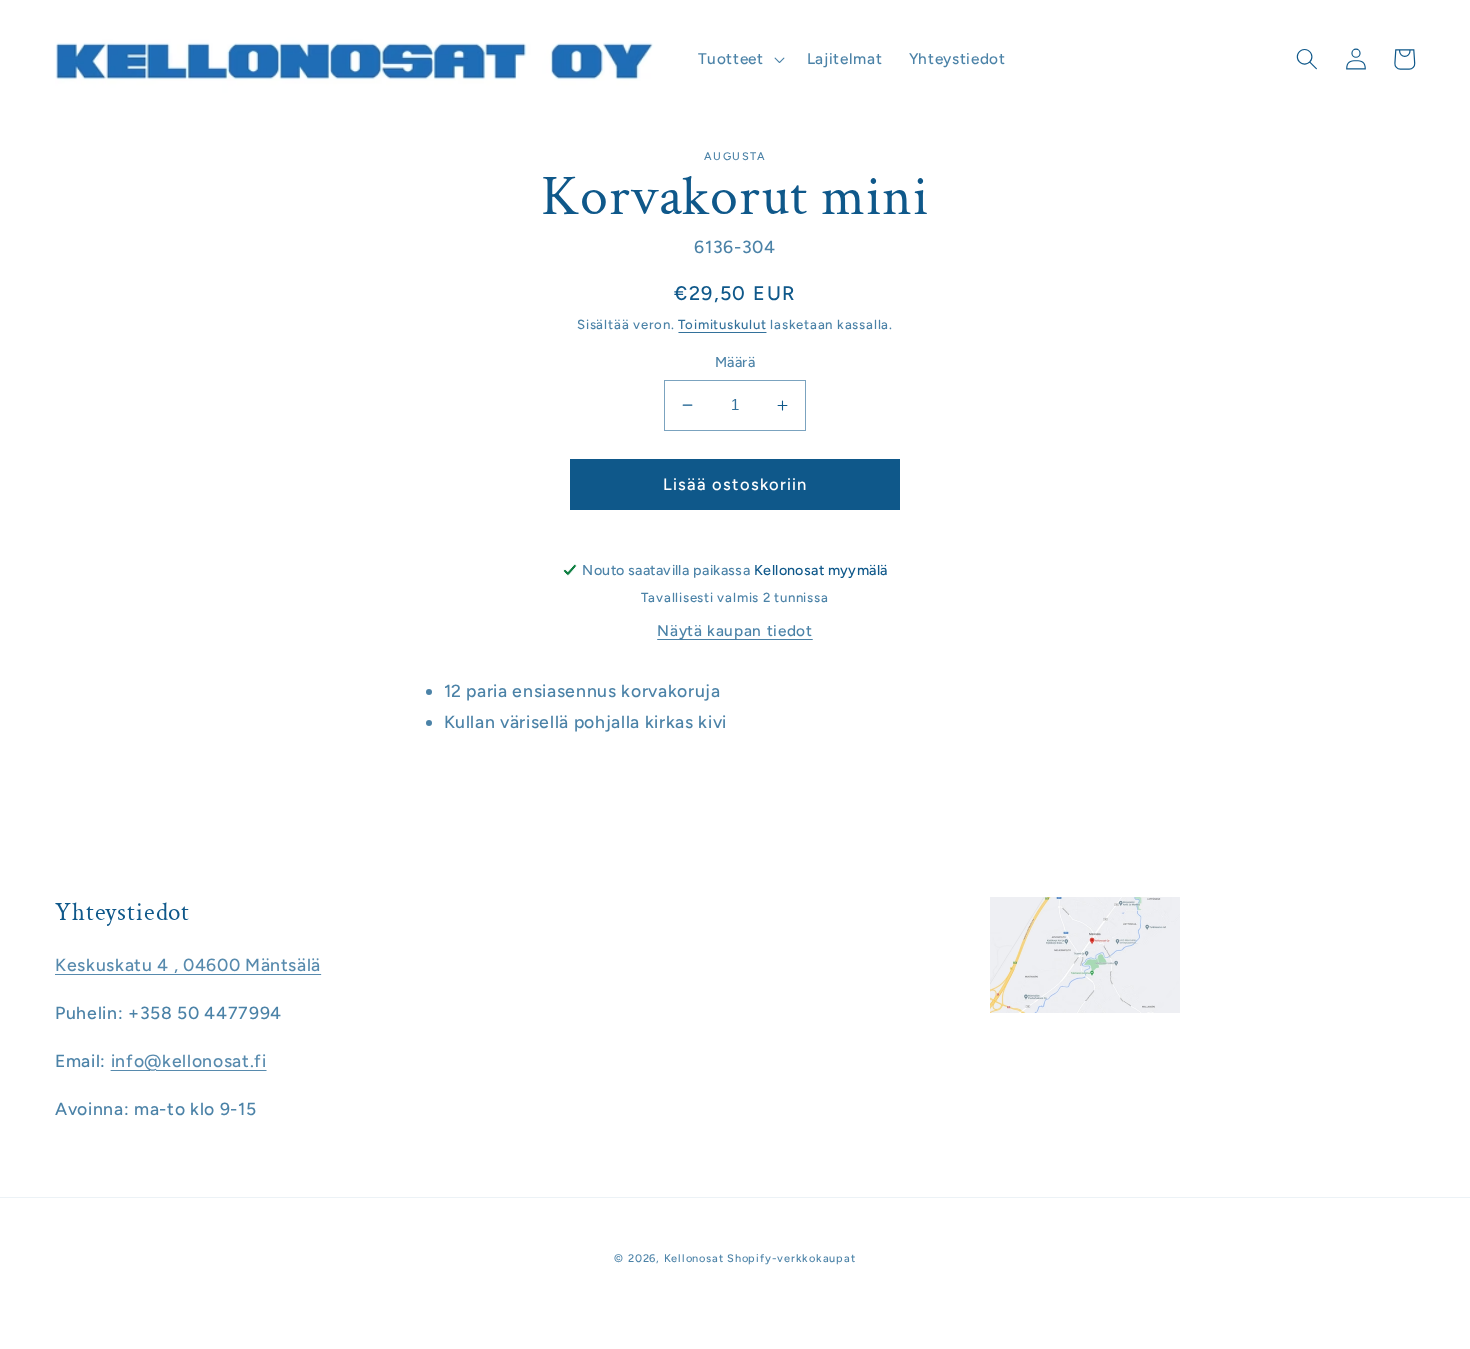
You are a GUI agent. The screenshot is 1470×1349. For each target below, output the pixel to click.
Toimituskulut (722, 324)
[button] (739, 59)
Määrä (735, 362)
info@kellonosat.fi (189, 1060)
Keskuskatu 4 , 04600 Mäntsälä (188, 964)
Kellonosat (694, 1258)
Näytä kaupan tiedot (735, 630)
